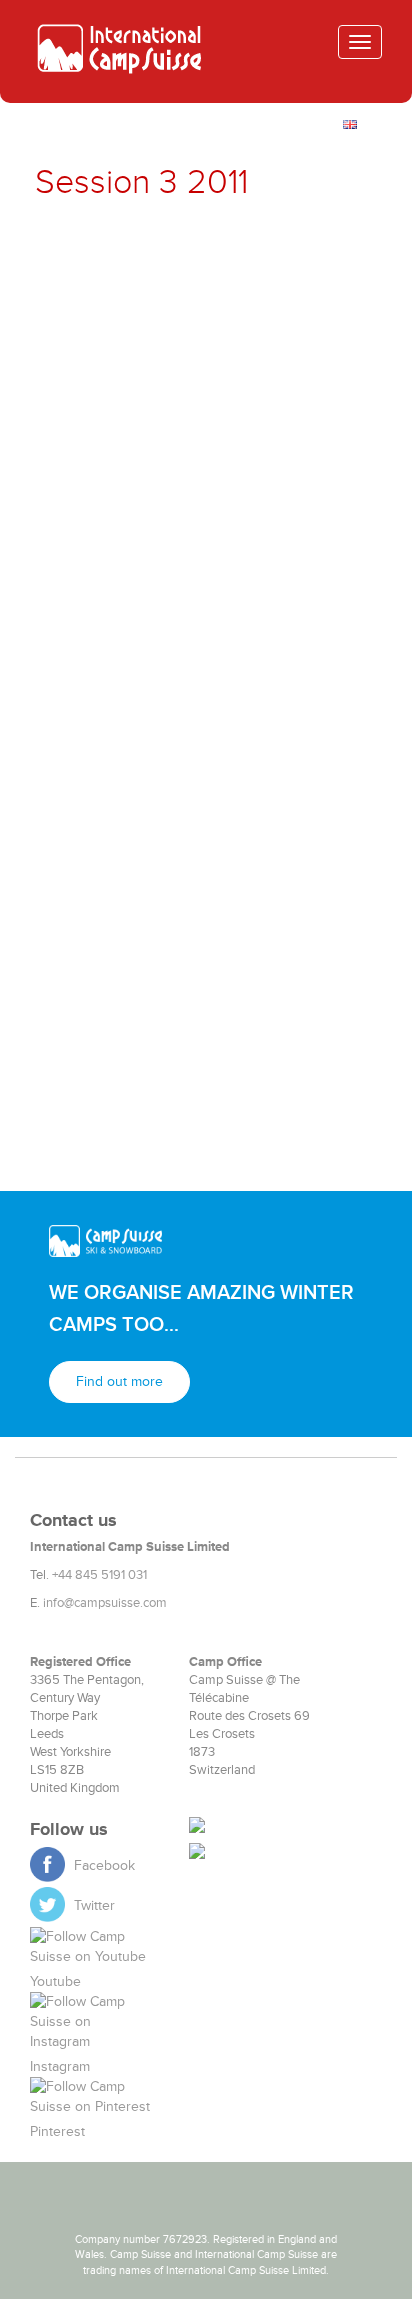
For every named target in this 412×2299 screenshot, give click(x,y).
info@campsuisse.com (105, 1603)
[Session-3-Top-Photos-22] (291, 854)
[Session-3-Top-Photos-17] (120, 734)
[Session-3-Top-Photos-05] (120, 372)
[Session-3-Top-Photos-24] (291, 914)
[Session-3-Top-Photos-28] (291, 1035)
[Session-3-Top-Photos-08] (291, 432)
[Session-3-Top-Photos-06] (291, 372)
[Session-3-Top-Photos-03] (120, 311)
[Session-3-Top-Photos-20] (291, 794)
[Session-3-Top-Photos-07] (120, 432)
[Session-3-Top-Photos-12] (291, 553)
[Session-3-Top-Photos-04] (291, 311)
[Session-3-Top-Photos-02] (291, 251)
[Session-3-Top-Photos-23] (120, 914)
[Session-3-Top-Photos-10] (291, 492)
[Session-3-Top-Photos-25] (120, 975)
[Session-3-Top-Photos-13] (120, 613)
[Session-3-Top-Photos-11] (120, 553)
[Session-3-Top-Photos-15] (120, 673)
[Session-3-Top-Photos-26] (291, 975)
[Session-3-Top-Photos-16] (291, 673)
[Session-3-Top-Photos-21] (120, 854)
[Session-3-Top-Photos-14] (291, 613)
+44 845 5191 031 (99, 1575)
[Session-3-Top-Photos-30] (291, 1095)
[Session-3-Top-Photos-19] (120, 794)
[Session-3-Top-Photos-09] (120, 492)
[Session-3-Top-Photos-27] (120, 1035)
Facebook (102, 1865)
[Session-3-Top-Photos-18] (291, 734)
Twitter (92, 1905)
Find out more (119, 1381)
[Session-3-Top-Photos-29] (120, 1095)
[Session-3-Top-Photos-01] (120, 251)
